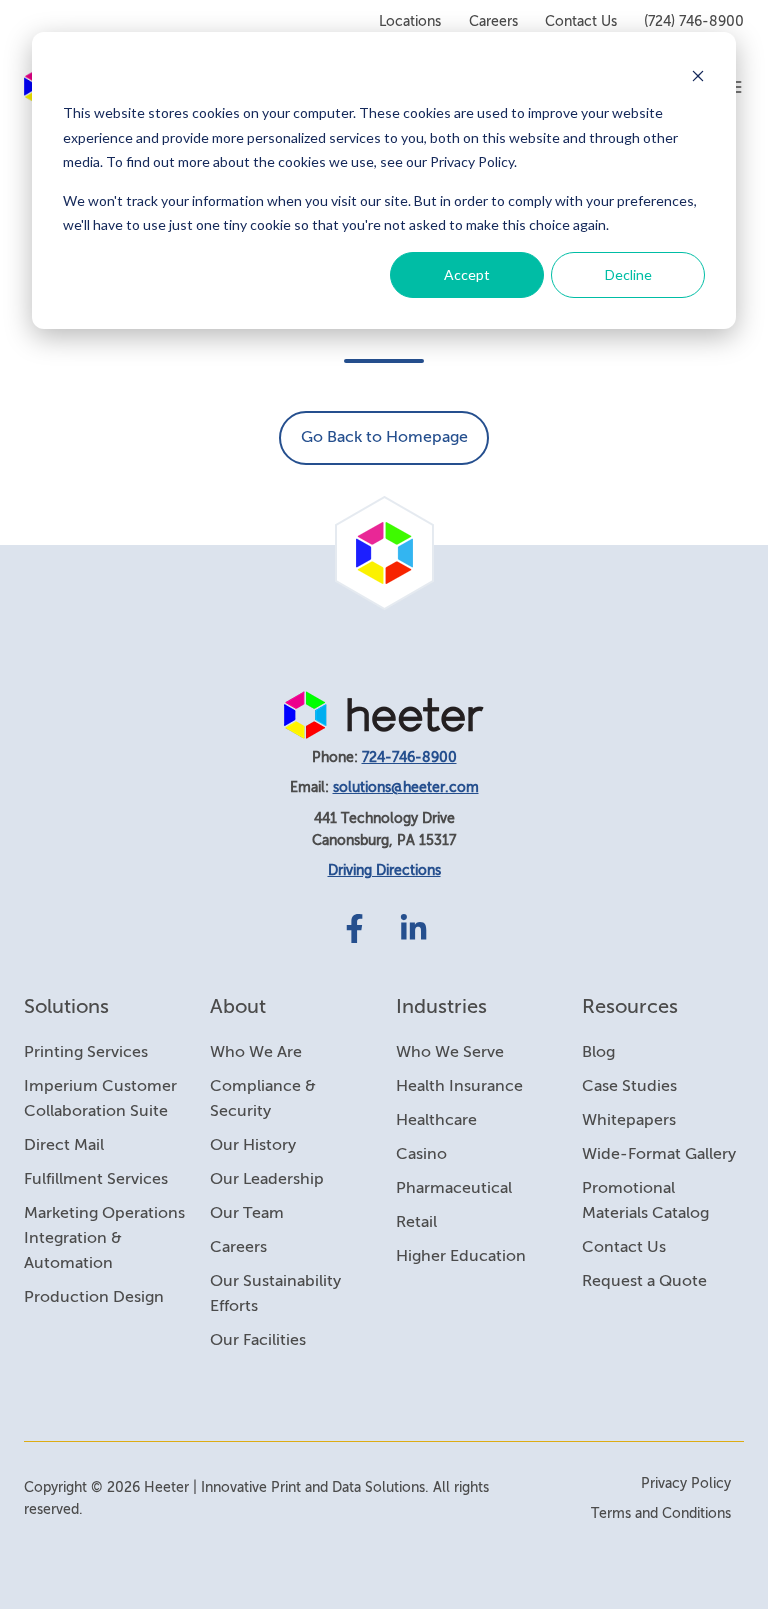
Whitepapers (629, 1121)
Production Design (94, 1298)
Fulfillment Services (96, 1180)
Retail (416, 1223)
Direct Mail (64, 1146)
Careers (493, 22)
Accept (467, 274)
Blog (598, 1053)
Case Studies (629, 1087)
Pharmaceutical (454, 1189)
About (238, 1007)
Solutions (66, 1007)
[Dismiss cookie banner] (698, 75)
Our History (253, 1146)
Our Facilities (258, 1341)
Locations (410, 22)
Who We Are (256, 1053)
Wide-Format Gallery (659, 1155)
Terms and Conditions (661, 1514)
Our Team (247, 1214)
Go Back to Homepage (384, 438)
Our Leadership (267, 1180)
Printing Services (86, 1053)
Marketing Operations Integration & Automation (104, 1239)
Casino (421, 1155)
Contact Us (581, 22)
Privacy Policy (686, 1484)
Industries (441, 1007)
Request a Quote (644, 1282)
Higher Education (461, 1257)
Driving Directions (384, 871)
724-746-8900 (409, 758)
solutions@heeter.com (406, 788)
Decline (628, 274)
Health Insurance (459, 1087)
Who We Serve (450, 1053)
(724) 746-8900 (694, 22)
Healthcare (436, 1121)
